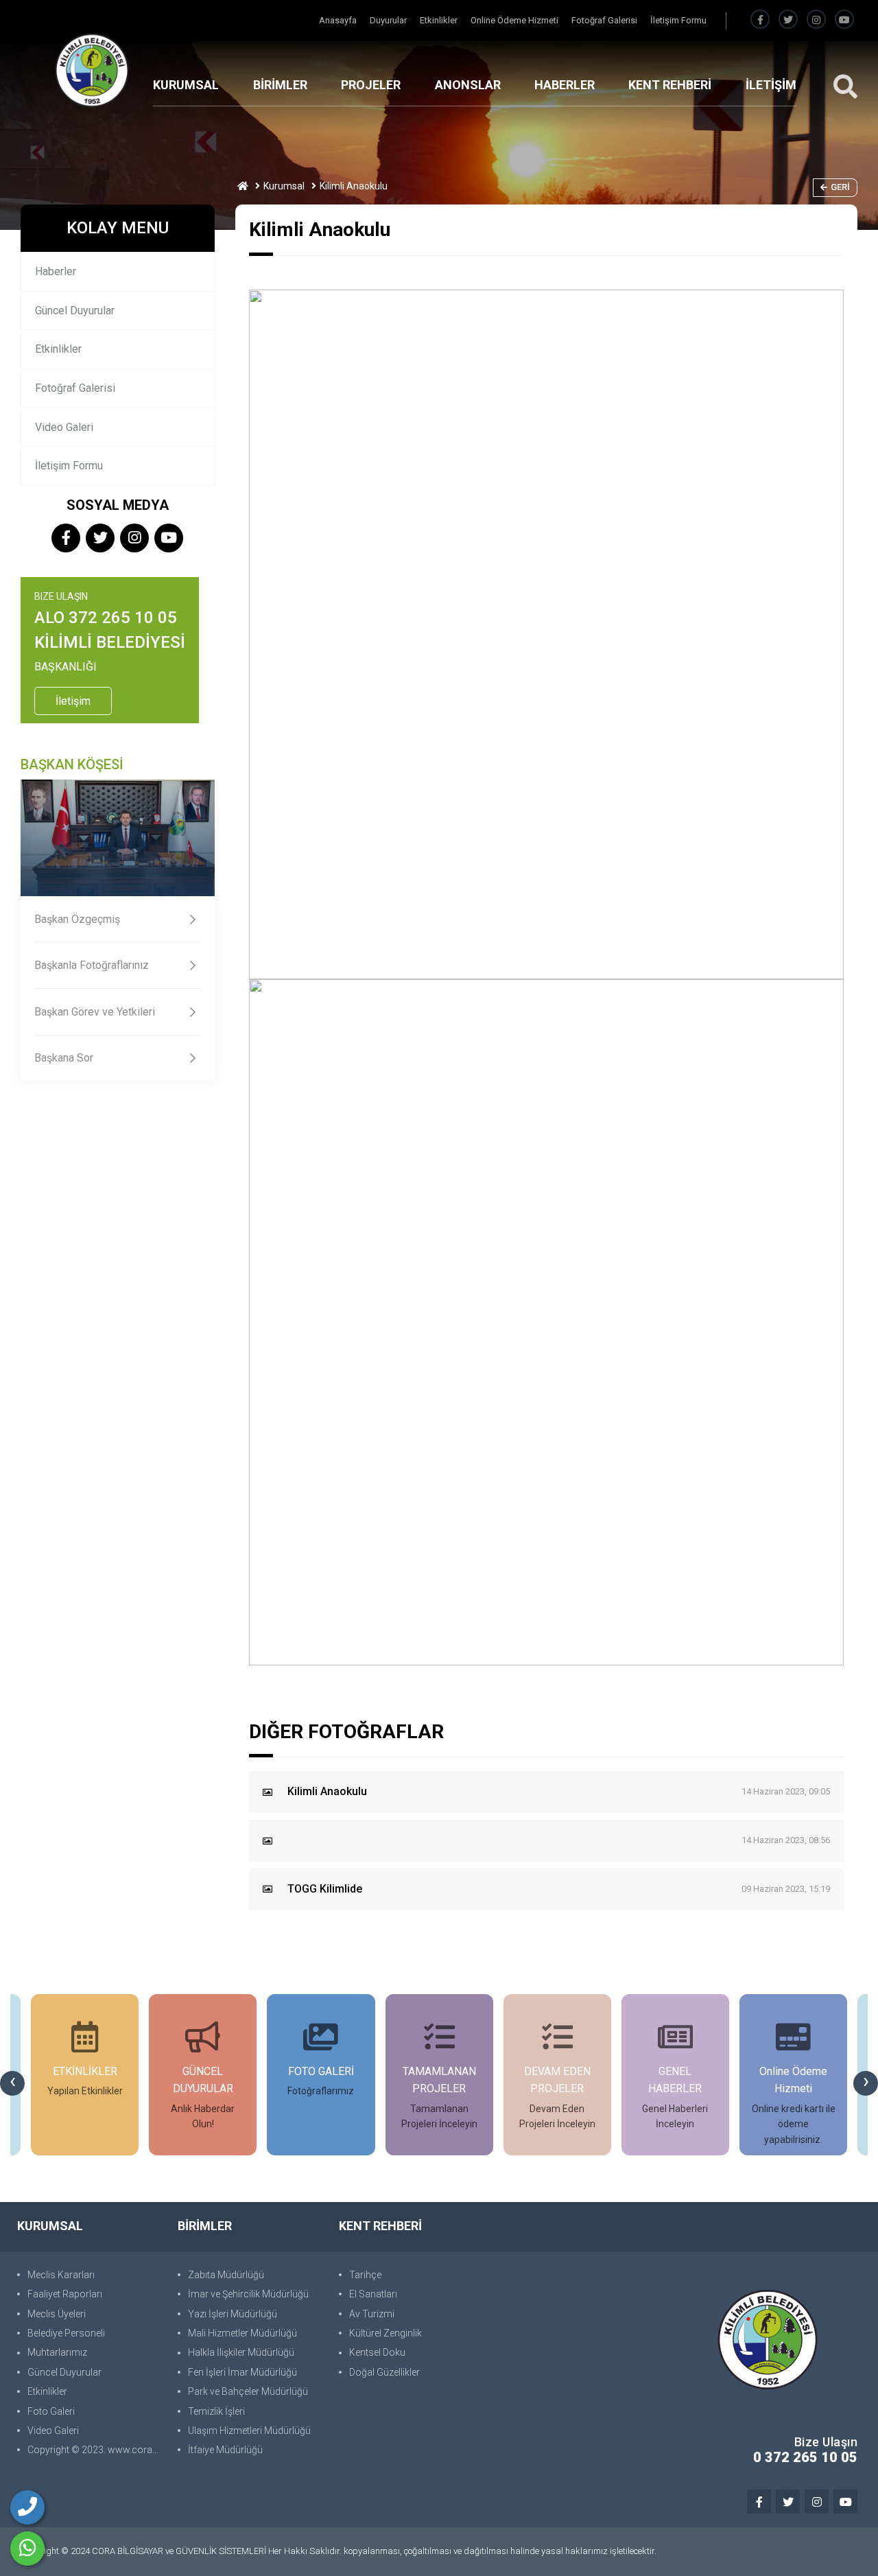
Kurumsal (284, 186)
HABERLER (565, 85)
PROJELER (371, 85)
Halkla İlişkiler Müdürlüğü (241, 2352)
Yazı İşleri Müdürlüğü (233, 2314)
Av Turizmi (372, 2314)
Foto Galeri (51, 2411)
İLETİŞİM (771, 85)
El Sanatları (373, 2294)
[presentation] (12, 2083)
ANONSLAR (468, 85)
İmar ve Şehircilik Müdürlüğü (248, 2294)
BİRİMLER (280, 85)
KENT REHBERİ (670, 85)
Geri (840, 187)
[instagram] (816, 20)
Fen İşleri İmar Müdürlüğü (242, 2372)
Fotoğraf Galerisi (605, 20)
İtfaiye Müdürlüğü (225, 2450)
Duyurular (389, 20)
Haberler (56, 271)
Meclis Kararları (61, 2275)
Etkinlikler (440, 20)
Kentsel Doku (377, 2352)
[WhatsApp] (27, 2549)
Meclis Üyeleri (57, 2314)
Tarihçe (365, 2275)
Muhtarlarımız (57, 2352)
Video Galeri (64, 427)
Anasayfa (339, 20)
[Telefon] (27, 2507)
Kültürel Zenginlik (385, 2333)
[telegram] (788, 20)
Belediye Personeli (66, 2333)
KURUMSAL (186, 85)
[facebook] (760, 20)
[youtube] (844, 20)
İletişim (73, 701)
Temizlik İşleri (216, 2411)
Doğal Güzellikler (384, 2372)
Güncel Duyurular (75, 311)
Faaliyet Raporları (65, 2294)
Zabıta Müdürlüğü (226, 2275)
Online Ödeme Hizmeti (515, 20)
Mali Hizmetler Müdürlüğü (242, 2333)
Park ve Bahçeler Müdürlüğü (248, 2391)
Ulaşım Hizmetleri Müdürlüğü (249, 2431)
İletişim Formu (678, 20)
